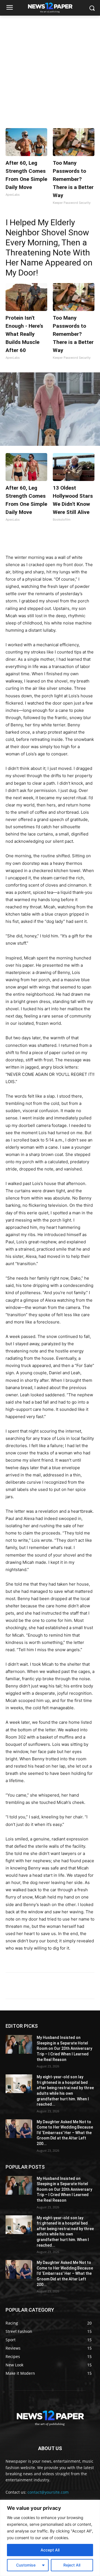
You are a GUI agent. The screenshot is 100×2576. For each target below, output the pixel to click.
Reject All (72, 2565)
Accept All (50, 2550)
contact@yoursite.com (48, 2492)
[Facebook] (29, 540)
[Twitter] (41, 540)
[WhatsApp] (67, 540)
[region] (50, 2538)
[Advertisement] (50, 69)
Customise (26, 2565)
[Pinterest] (54, 540)
